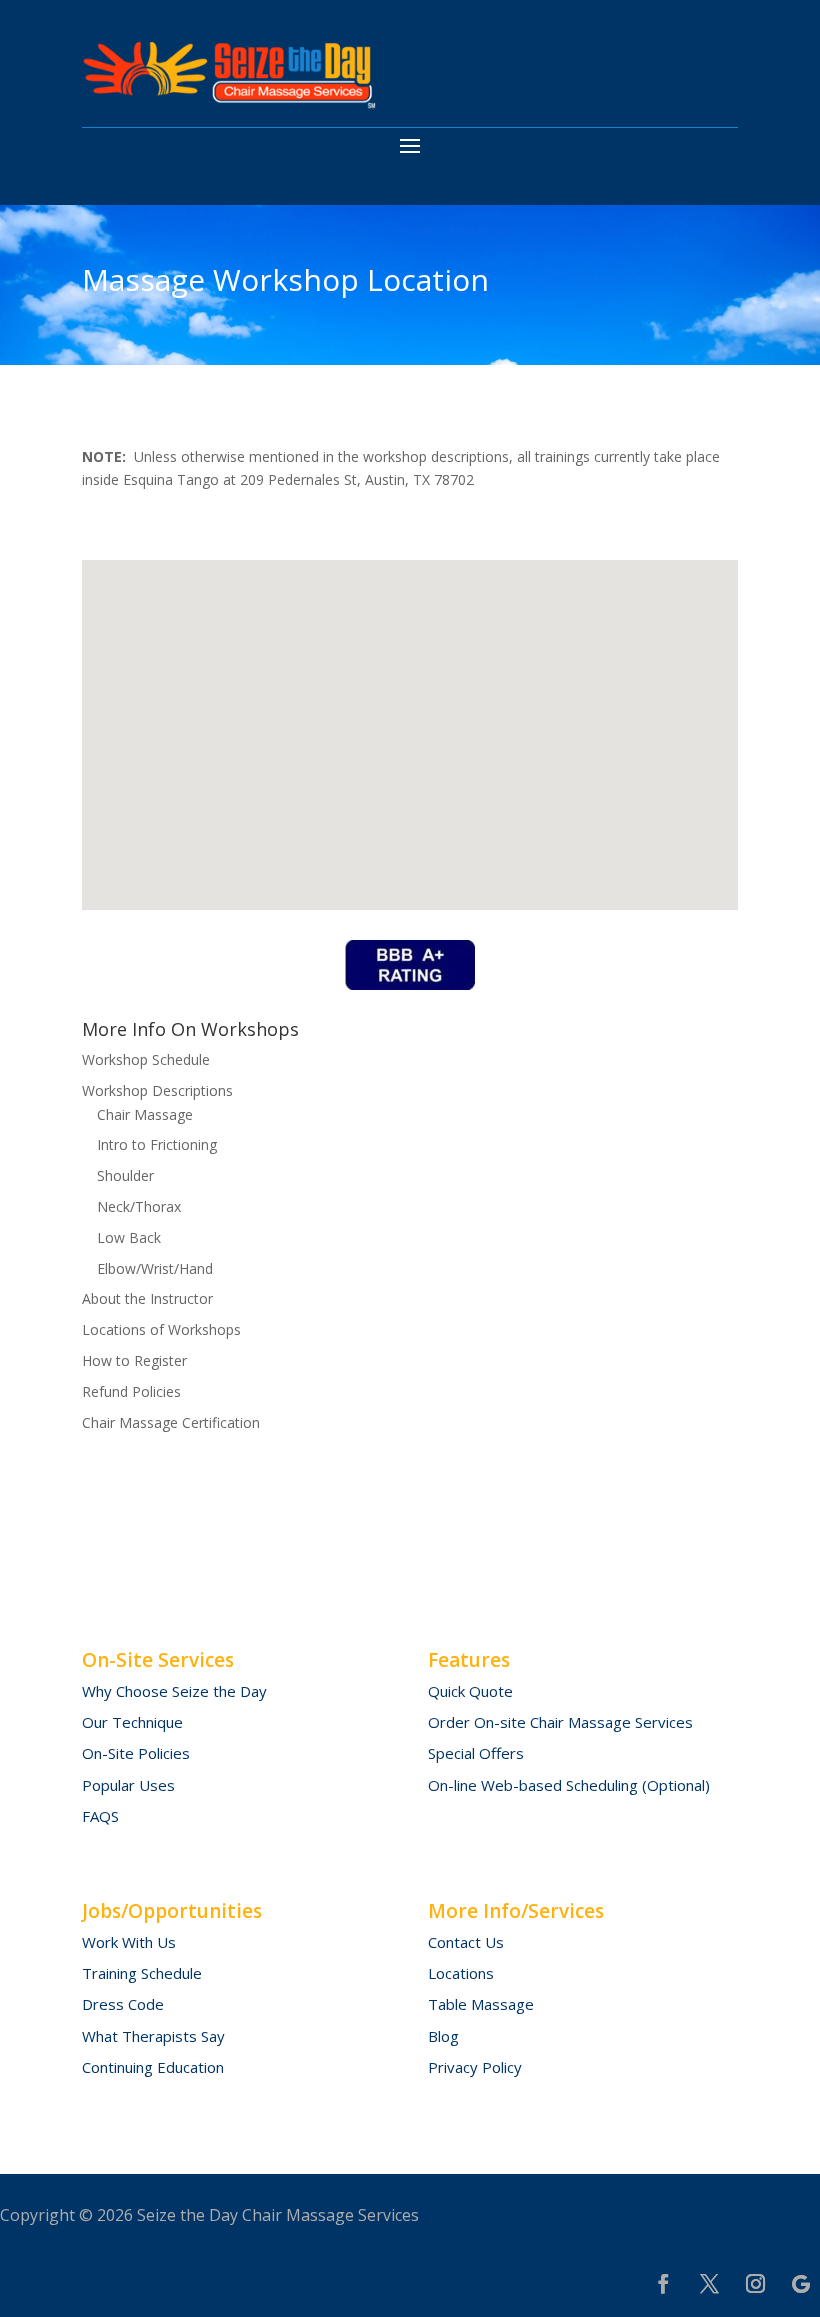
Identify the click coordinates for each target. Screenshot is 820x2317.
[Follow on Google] (801, 2284)
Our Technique (132, 1722)
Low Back (129, 1237)
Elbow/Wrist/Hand (155, 1268)
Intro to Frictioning (157, 1144)
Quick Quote (470, 1691)
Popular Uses (128, 1785)
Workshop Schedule (146, 1059)
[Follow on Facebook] (663, 2284)
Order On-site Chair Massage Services (560, 1722)
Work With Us (129, 1942)
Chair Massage (145, 1114)
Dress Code (123, 2004)
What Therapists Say (153, 2036)
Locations (461, 1973)
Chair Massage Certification (171, 1422)
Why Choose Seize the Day (174, 1691)
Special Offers (476, 1753)
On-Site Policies (136, 1753)
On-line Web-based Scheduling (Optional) (569, 1785)
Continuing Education (153, 2067)
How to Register (134, 1360)
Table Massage (481, 2004)
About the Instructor (147, 1298)
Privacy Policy (475, 2067)
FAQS (100, 1816)
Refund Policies (131, 1391)
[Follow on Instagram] (755, 2284)
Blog (443, 2036)
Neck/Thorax (139, 1206)
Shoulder (125, 1175)
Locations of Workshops (161, 1329)
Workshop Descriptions (157, 1090)
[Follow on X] (709, 2284)
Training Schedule (142, 1973)
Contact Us (466, 1942)
